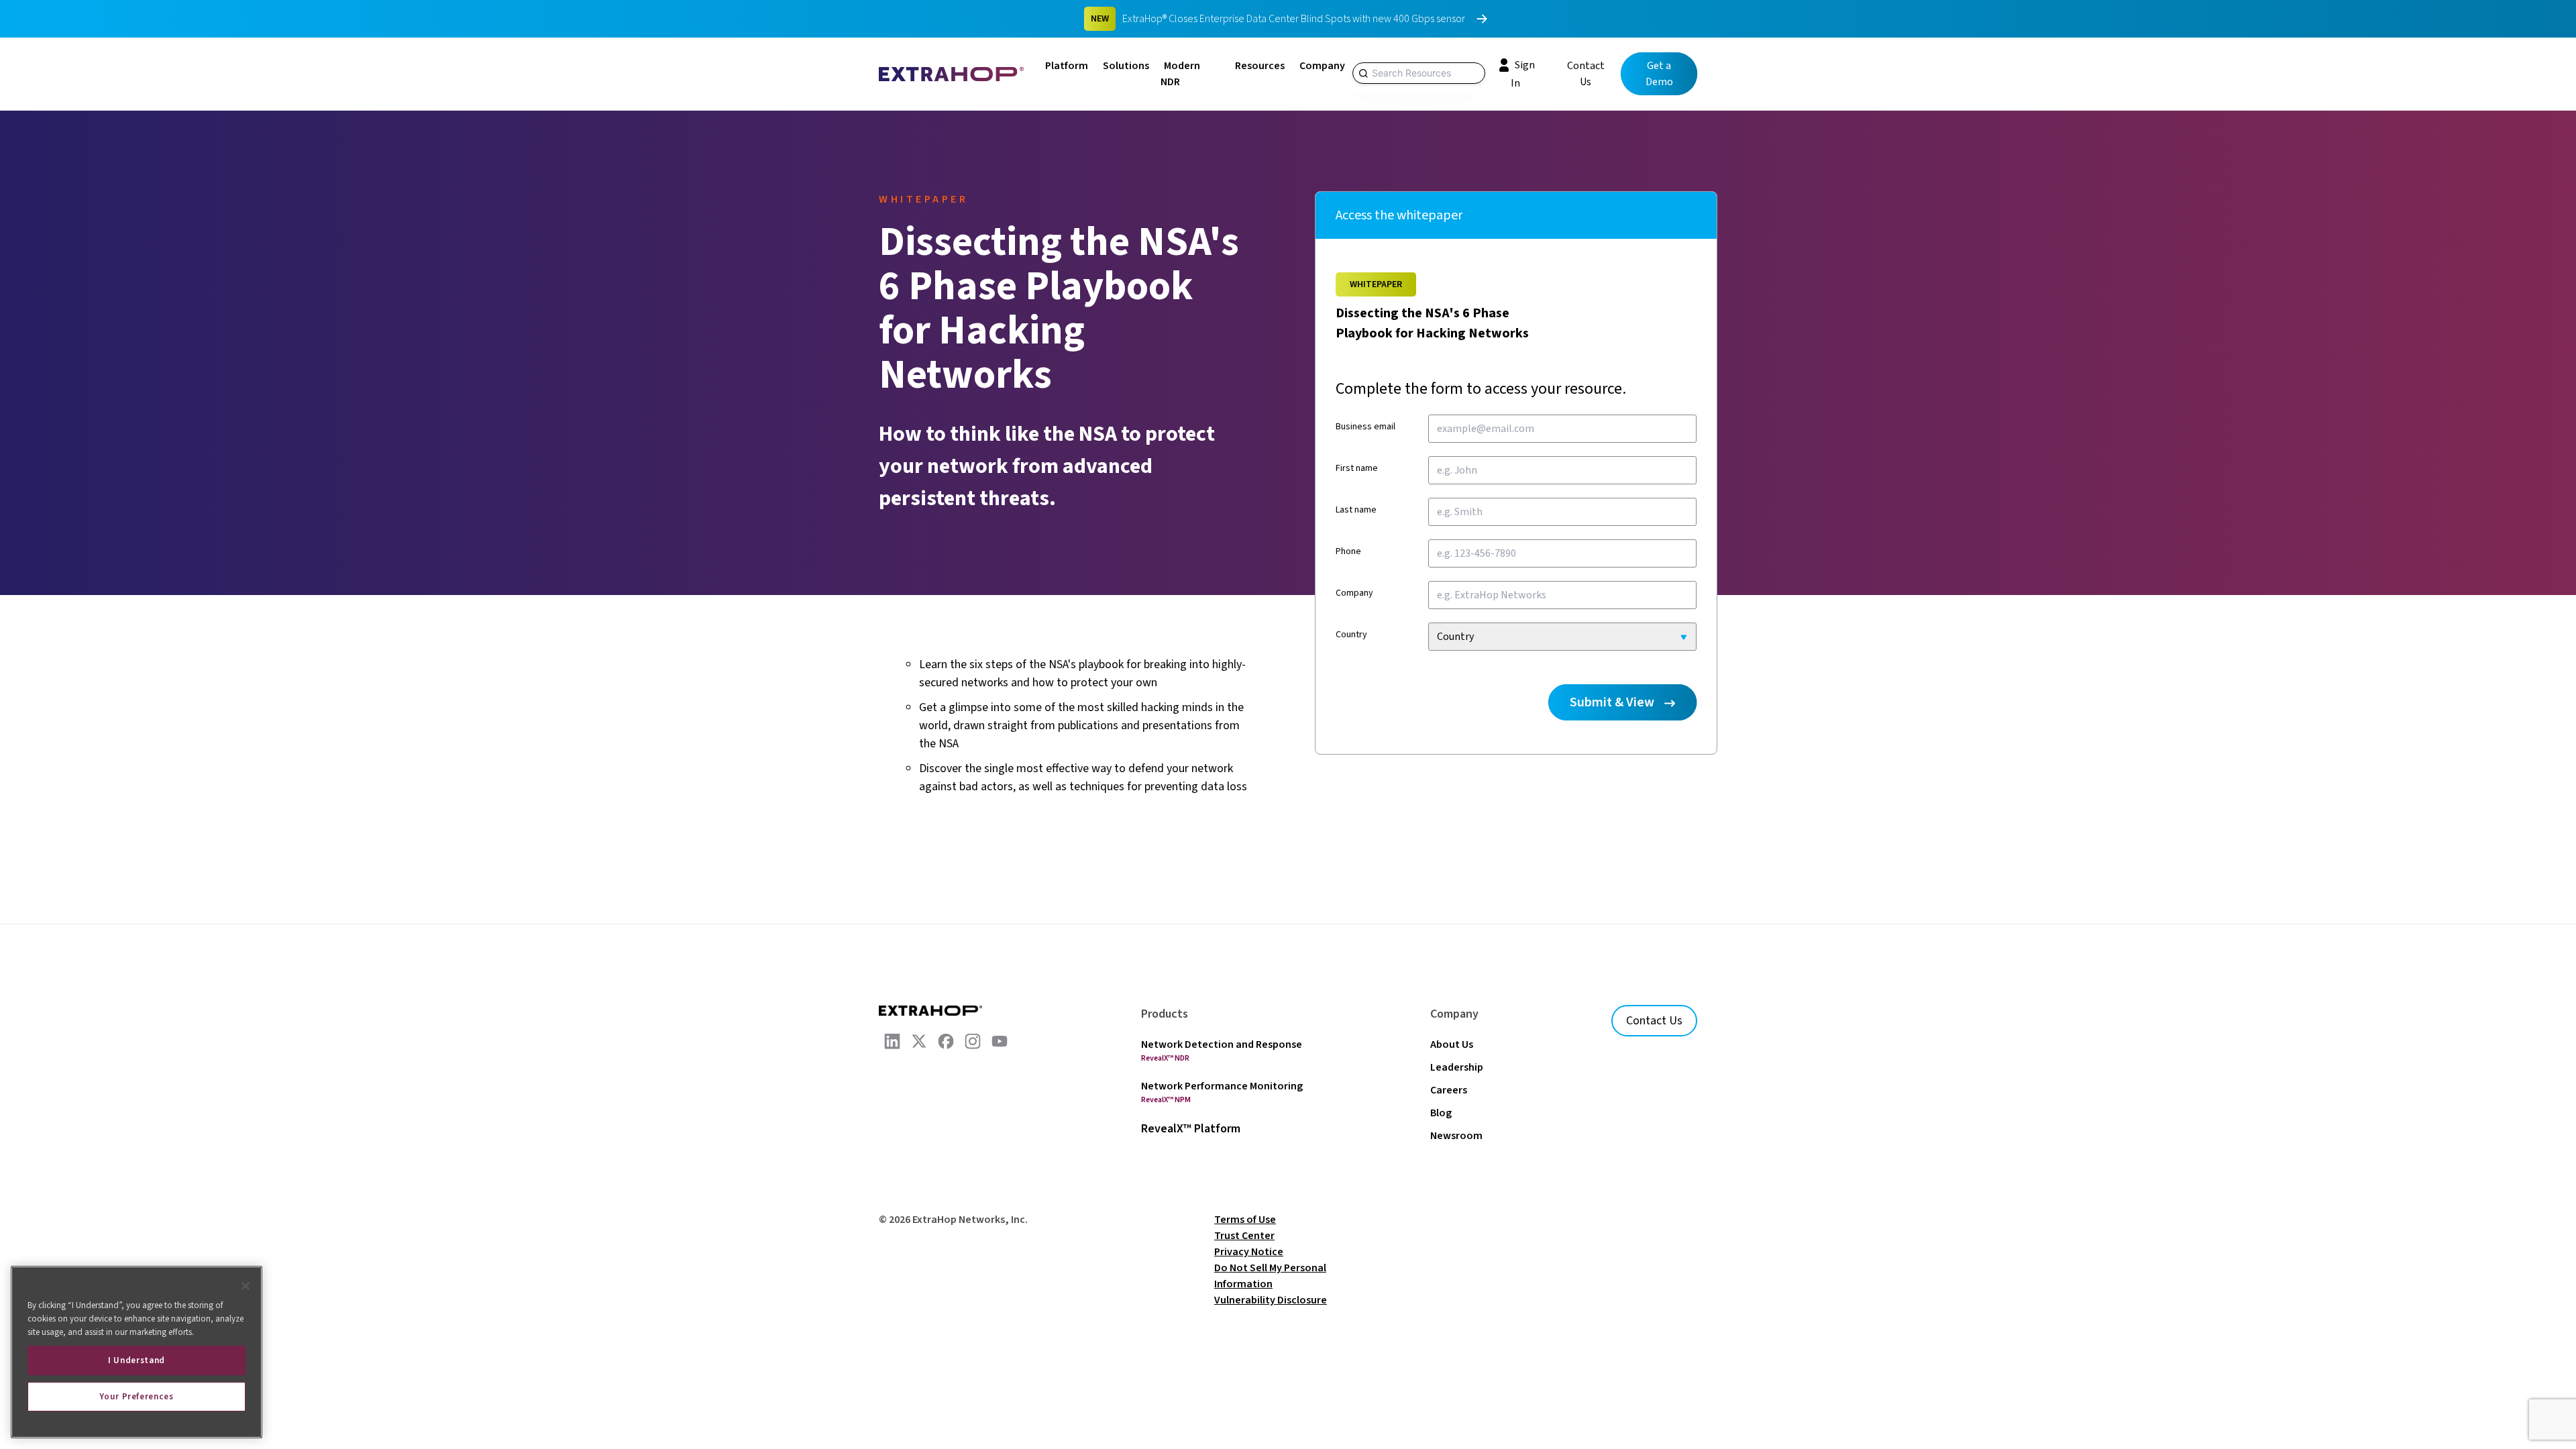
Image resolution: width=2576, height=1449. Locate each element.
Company (1322, 66)
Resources (1260, 66)
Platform (1067, 66)
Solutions (1126, 66)
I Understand (137, 1360)
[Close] (246, 1286)
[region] (137, 1352)
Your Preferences (137, 1397)
